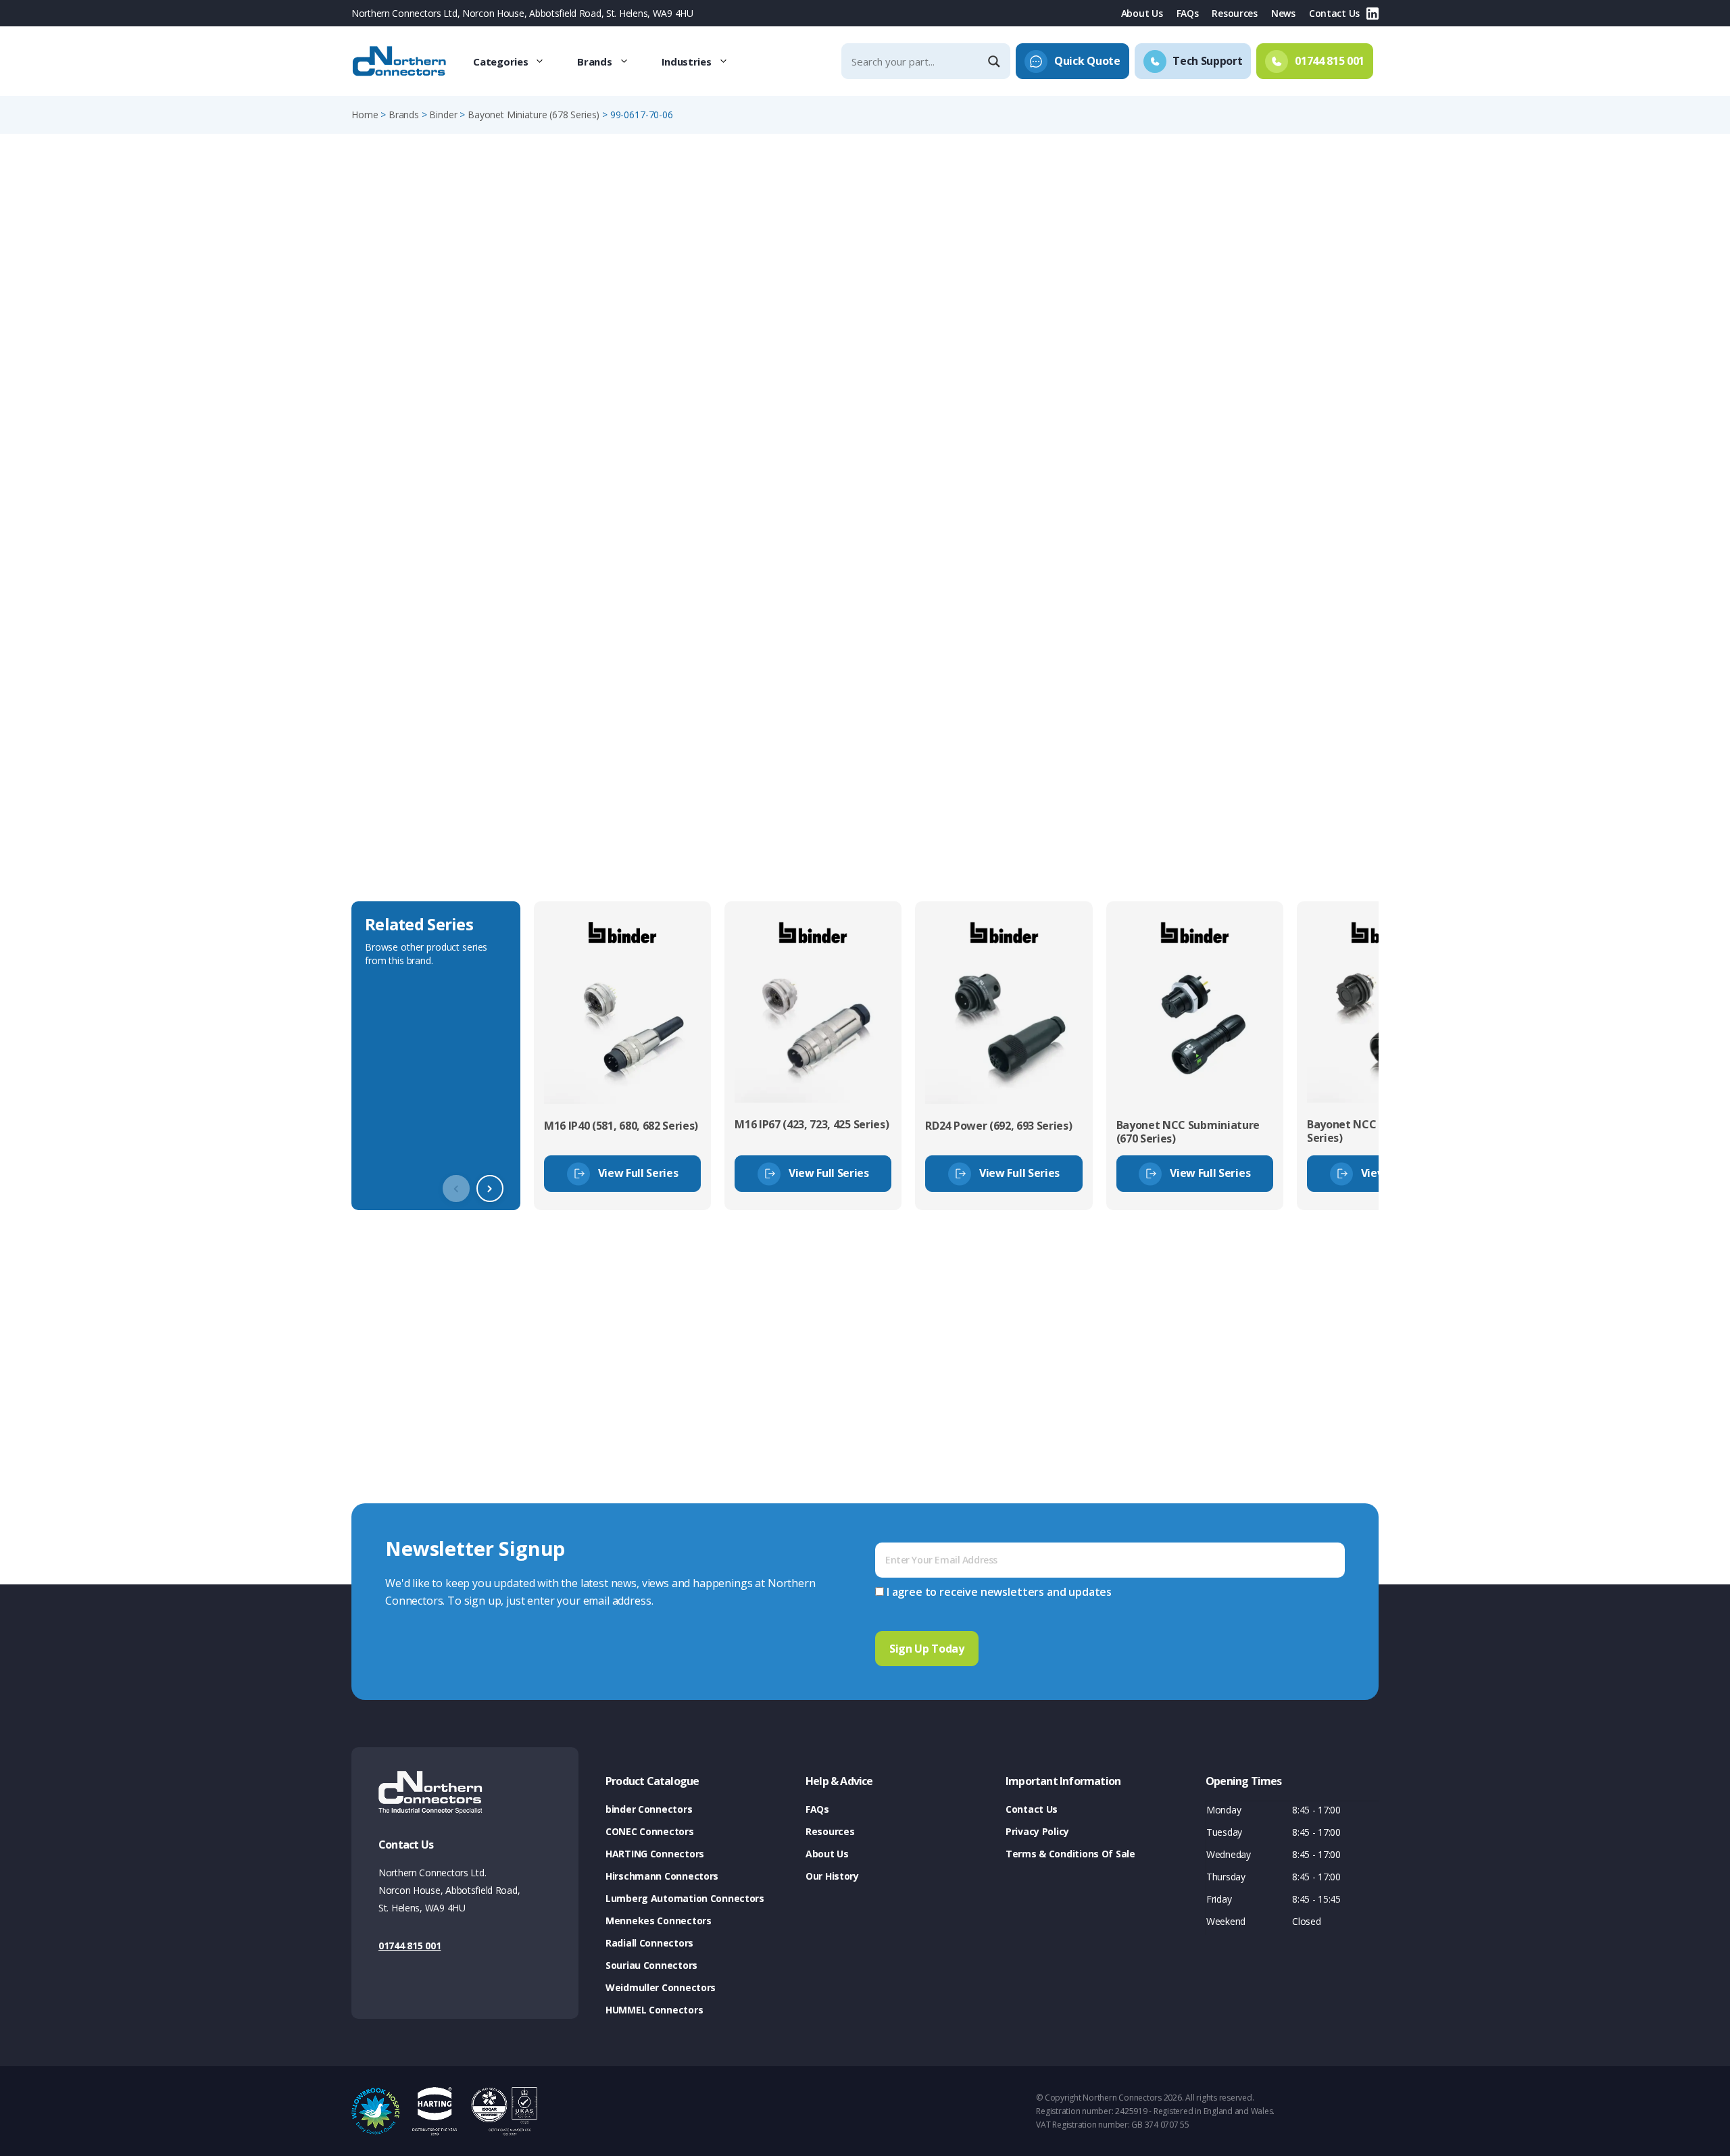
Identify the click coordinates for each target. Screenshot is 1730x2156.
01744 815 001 (410, 1946)
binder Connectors (649, 1809)
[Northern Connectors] (401, 61)
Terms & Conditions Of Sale (1070, 1854)
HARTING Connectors (655, 1854)
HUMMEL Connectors (654, 2010)
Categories (500, 61)
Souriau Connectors (651, 1965)
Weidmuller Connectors (661, 1987)
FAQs (1188, 13)
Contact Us (1334, 13)
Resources (1234, 13)
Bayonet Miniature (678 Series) (534, 115)
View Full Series (638, 1173)
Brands (594, 61)
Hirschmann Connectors (662, 1876)
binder (443, 115)
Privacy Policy (1037, 1831)
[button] (490, 1188)
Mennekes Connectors (659, 1921)
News (1283, 13)
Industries (687, 61)
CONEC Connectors (650, 1831)
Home (365, 115)
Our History (832, 1876)
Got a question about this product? (1285, 354)
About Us (1142, 13)
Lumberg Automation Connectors (685, 1898)
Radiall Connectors (649, 1943)
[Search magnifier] (995, 61)
